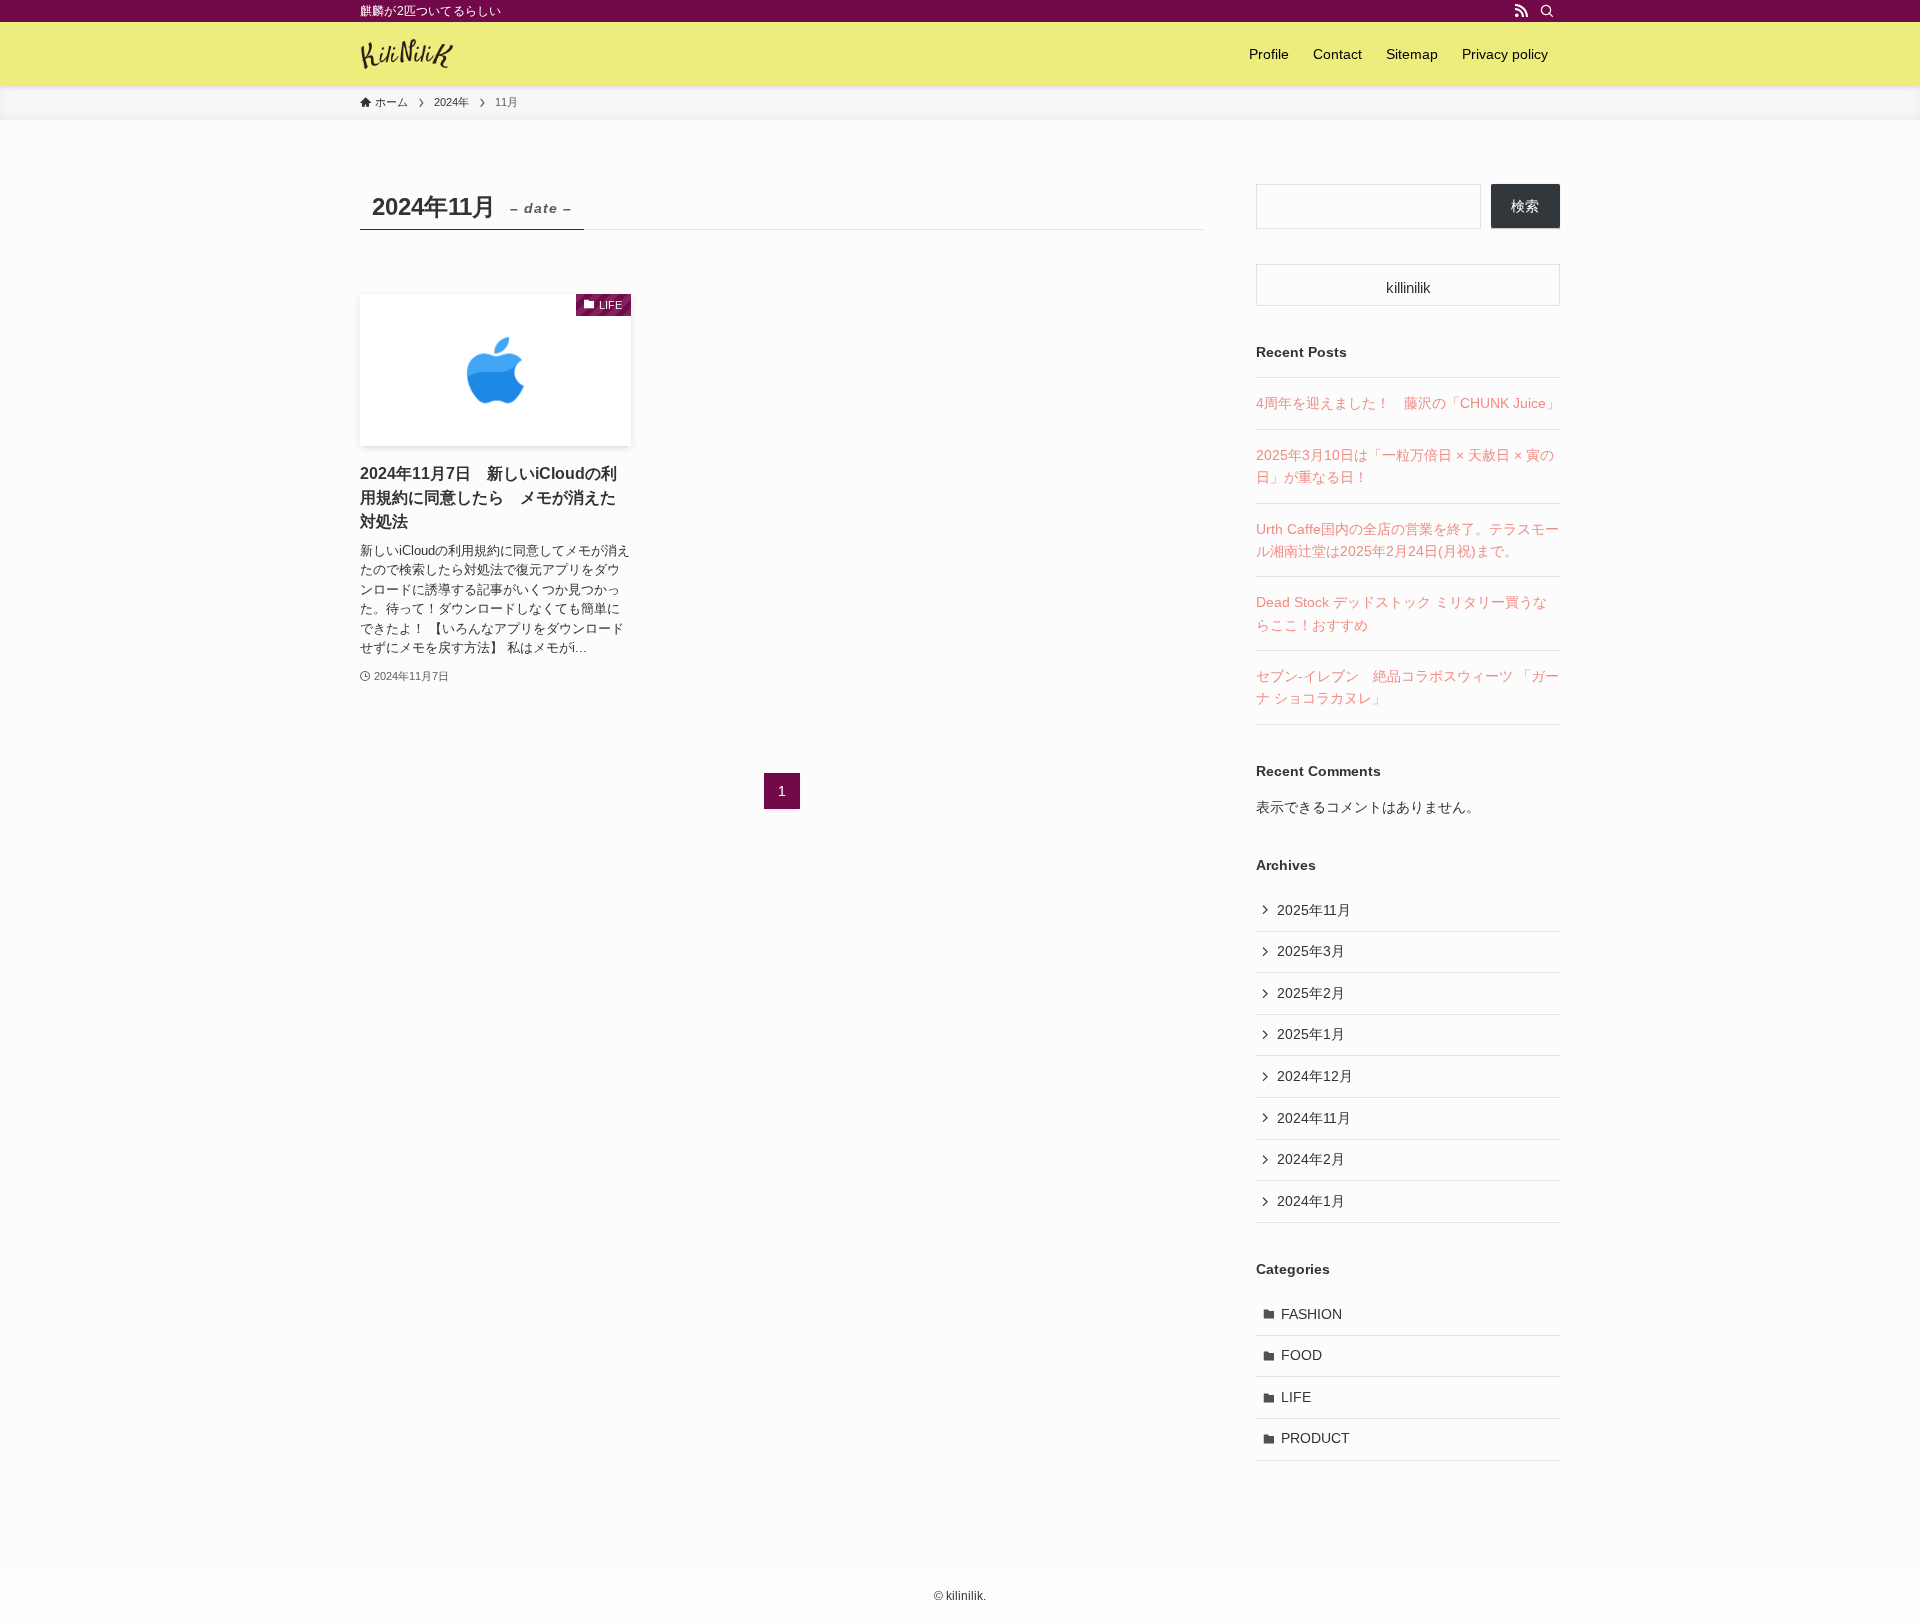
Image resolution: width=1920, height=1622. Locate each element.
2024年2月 (1311, 1159)
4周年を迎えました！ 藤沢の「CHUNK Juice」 (1408, 403)
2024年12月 (1315, 1076)
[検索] (1547, 11)
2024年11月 (1314, 1118)
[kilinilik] (407, 54)
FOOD (1301, 1355)
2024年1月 (1311, 1201)
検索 (1525, 206)
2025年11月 (1314, 910)
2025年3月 (1311, 951)
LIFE (1296, 1397)
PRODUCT (1315, 1438)
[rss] (1521, 11)
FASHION (1311, 1314)
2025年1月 (1311, 1034)
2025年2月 (1311, 993)
